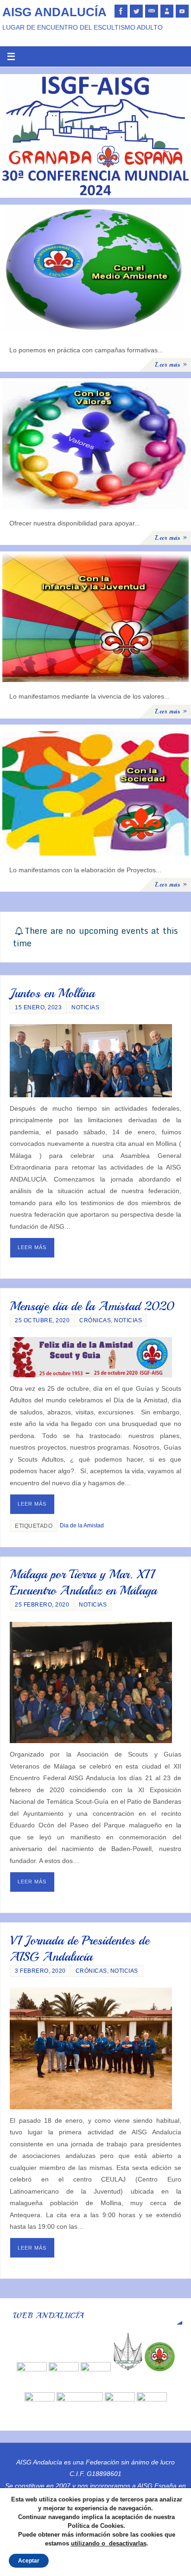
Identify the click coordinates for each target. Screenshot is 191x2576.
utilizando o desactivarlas (109, 2543)
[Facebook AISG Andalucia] (121, 11)
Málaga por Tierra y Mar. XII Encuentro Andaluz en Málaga (83, 1582)
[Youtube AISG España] (182, 11)
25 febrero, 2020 (42, 1605)
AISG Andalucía (54, 12)
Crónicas (95, 1320)
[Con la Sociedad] (95, 791)
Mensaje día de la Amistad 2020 (92, 1306)
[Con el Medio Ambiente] (95, 271)
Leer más (32, 1247)
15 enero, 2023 (38, 1007)
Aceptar (29, 2561)
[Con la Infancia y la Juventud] (95, 618)
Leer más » (171, 365)
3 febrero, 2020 (40, 1971)
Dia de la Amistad (82, 1526)
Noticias (85, 1007)
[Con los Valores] (95, 445)
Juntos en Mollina (52, 993)
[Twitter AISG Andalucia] (136, 11)
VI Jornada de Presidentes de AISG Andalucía (80, 1948)
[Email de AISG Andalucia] (152, 11)
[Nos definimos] (167, 11)
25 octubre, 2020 (42, 1320)
